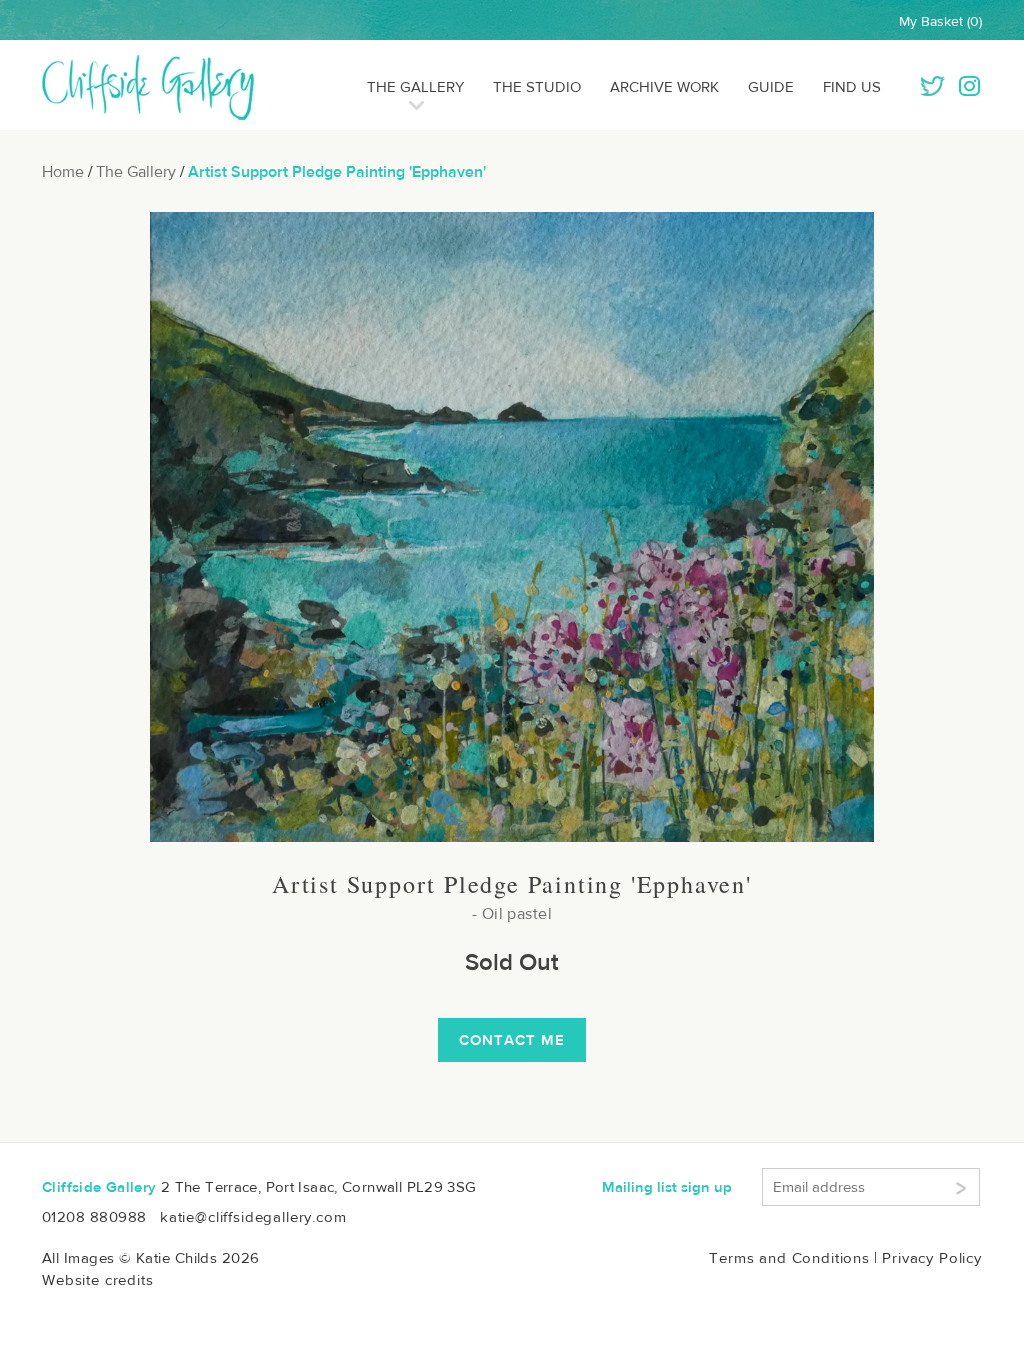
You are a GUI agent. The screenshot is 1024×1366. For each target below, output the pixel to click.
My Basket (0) (940, 21)
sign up (667, 1187)
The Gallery (415, 86)
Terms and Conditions (789, 1257)
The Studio (537, 86)
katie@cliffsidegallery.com (253, 1216)
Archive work (664, 86)
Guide (771, 86)
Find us (852, 86)
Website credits (98, 1279)
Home (63, 171)
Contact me (512, 1040)
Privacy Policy (932, 1257)
